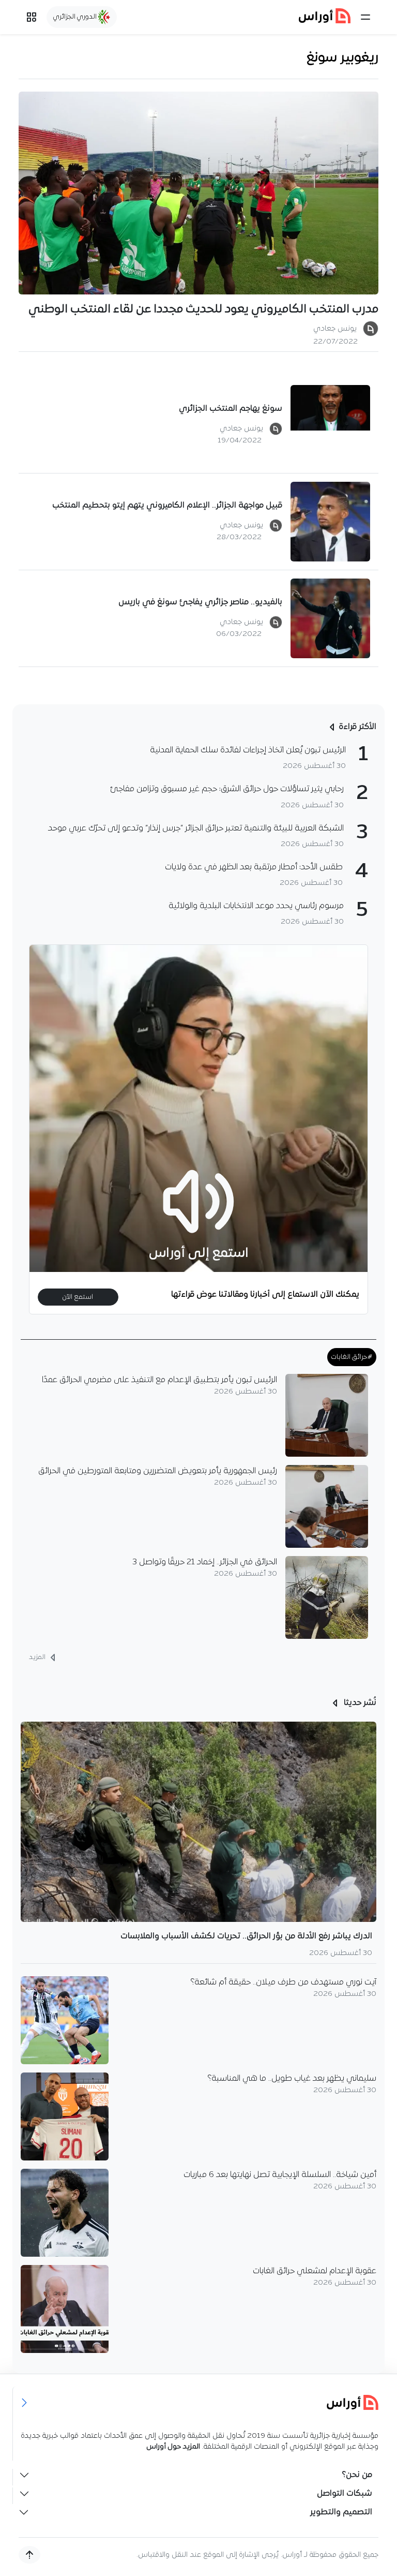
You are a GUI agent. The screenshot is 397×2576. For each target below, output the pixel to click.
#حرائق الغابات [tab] (352, 1357)
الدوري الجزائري (76, 17)
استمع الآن (78, 1297)
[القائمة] (365, 17)
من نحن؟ (357, 2475)
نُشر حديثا (359, 1703)
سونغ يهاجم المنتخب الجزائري (231, 409)
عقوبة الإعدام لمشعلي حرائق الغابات (315, 2271)
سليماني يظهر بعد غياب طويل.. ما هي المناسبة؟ (292, 2079)
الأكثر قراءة (357, 727)
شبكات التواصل (345, 2494)
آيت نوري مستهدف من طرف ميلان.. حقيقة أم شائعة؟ (284, 1982)
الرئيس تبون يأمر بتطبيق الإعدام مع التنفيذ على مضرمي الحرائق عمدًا (159, 1380)
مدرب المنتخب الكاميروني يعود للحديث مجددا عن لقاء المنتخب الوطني (203, 310)
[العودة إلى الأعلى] (29, 2555)
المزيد (38, 1657)
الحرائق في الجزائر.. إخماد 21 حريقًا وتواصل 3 (205, 1562)
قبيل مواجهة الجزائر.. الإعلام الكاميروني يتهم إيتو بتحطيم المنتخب (167, 506)
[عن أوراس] (199, 2402)
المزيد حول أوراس (173, 2447)
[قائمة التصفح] (32, 17)
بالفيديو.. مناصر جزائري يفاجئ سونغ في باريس (200, 602)
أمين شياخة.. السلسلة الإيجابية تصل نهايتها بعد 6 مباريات (280, 2175)
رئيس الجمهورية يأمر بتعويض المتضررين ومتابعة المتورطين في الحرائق (158, 1471)
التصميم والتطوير (341, 2512)
